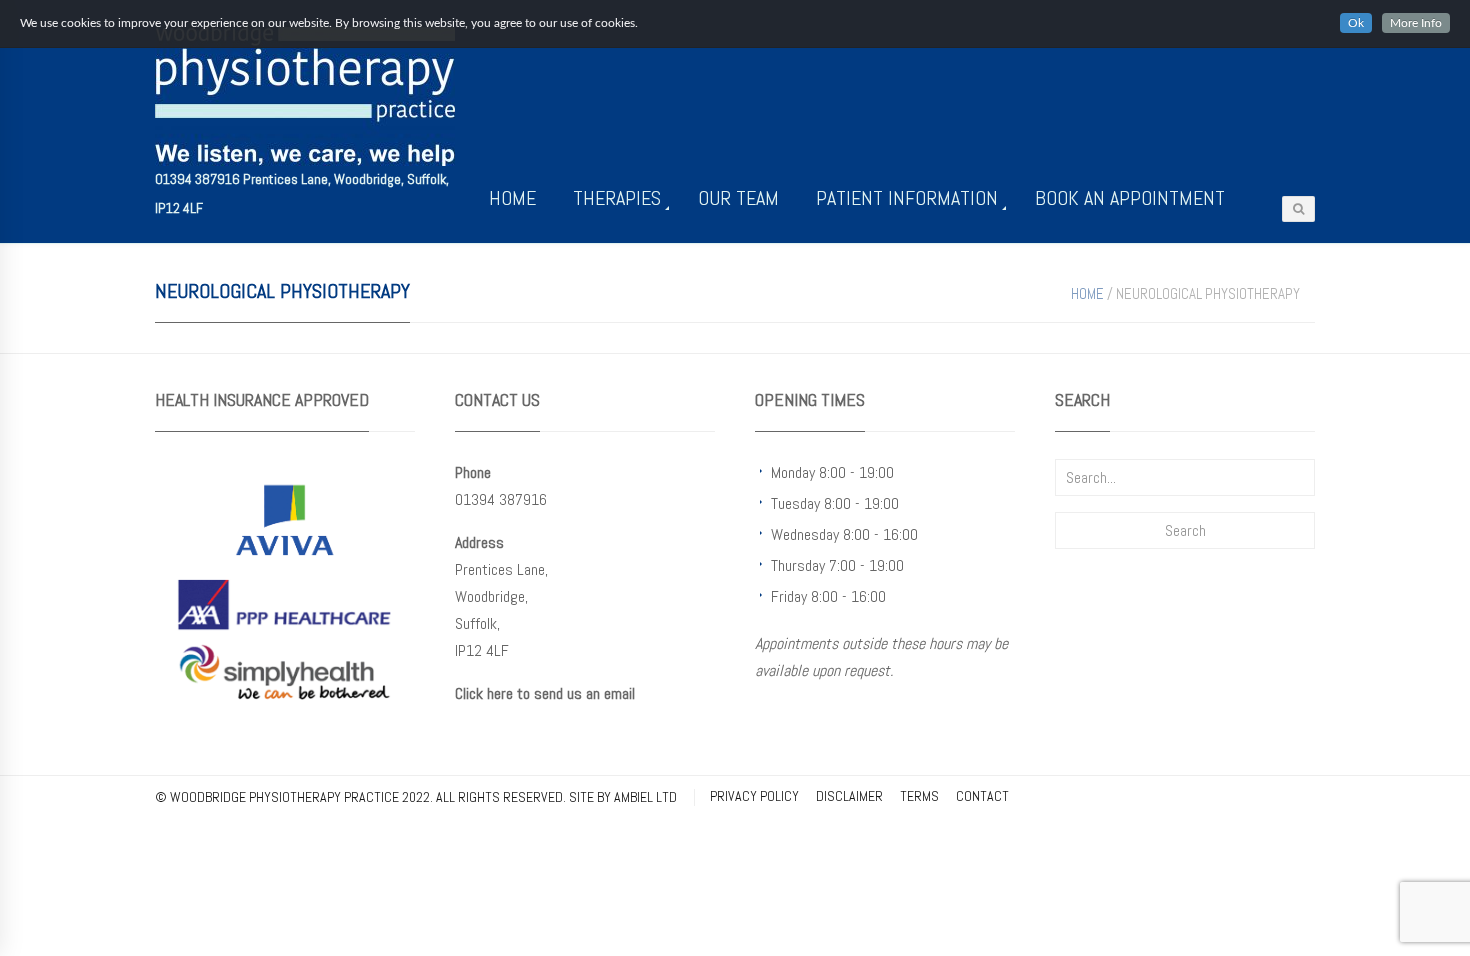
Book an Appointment (1130, 198)
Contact (982, 796)
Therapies (617, 198)
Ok (1356, 23)
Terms (919, 796)
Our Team (738, 198)
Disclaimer (849, 796)
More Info (1416, 23)
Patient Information (907, 198)
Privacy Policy (754, 796)
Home (512, 198)
